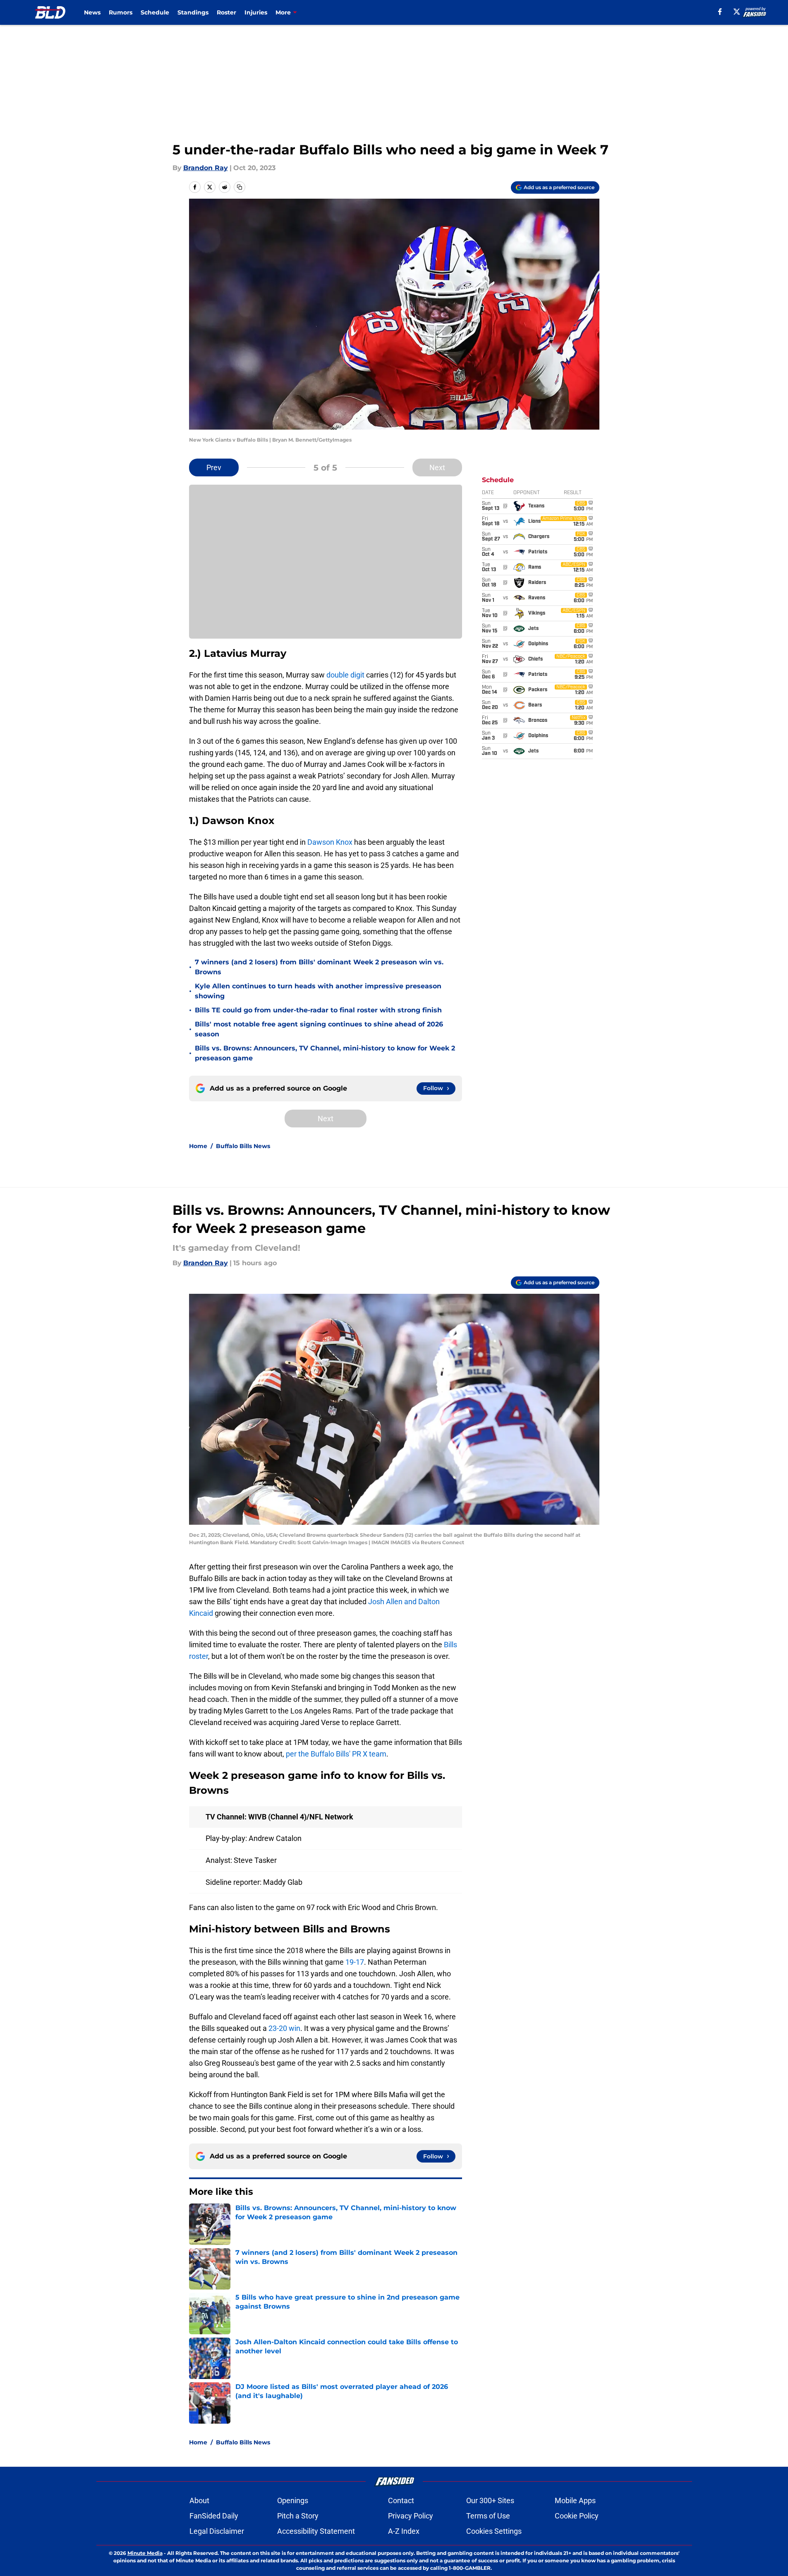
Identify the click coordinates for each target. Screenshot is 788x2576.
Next (437, 467)
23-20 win (284, 2028)
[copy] (240, 187)
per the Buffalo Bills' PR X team (336, 1754)
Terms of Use (488, 2516)
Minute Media (145, 2553)
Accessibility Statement (316, 2531)
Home (198, 1146)
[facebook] (720, 12)
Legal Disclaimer (217, 2531)
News (92, 12)
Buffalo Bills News (243, 1146)
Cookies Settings (494, 2531)
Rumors (121, 12)
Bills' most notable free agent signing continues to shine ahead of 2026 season (319, 1029)
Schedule (155, 12)
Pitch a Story (298, 2516)
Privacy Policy (411, 2516)
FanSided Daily (214, 2516)
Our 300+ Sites (490, 2500)
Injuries (256, 12)
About (199, 2500)
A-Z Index (404, 2531)
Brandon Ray (206, 168)
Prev (214, 467)
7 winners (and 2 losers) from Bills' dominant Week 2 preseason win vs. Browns (319, 967)
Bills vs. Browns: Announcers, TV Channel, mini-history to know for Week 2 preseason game (325, 1053)
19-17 (355, 1962)
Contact (401, 2500)
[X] (737, 12)
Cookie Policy (577, 2516)
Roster (226, 12)
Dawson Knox (330, 842)
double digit (345, 675)
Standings (193, 12)
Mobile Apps (575, 2500)
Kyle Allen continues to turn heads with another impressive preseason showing (318, 991)
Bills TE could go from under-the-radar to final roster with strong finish (318, 1010)
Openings (293, 2500)
